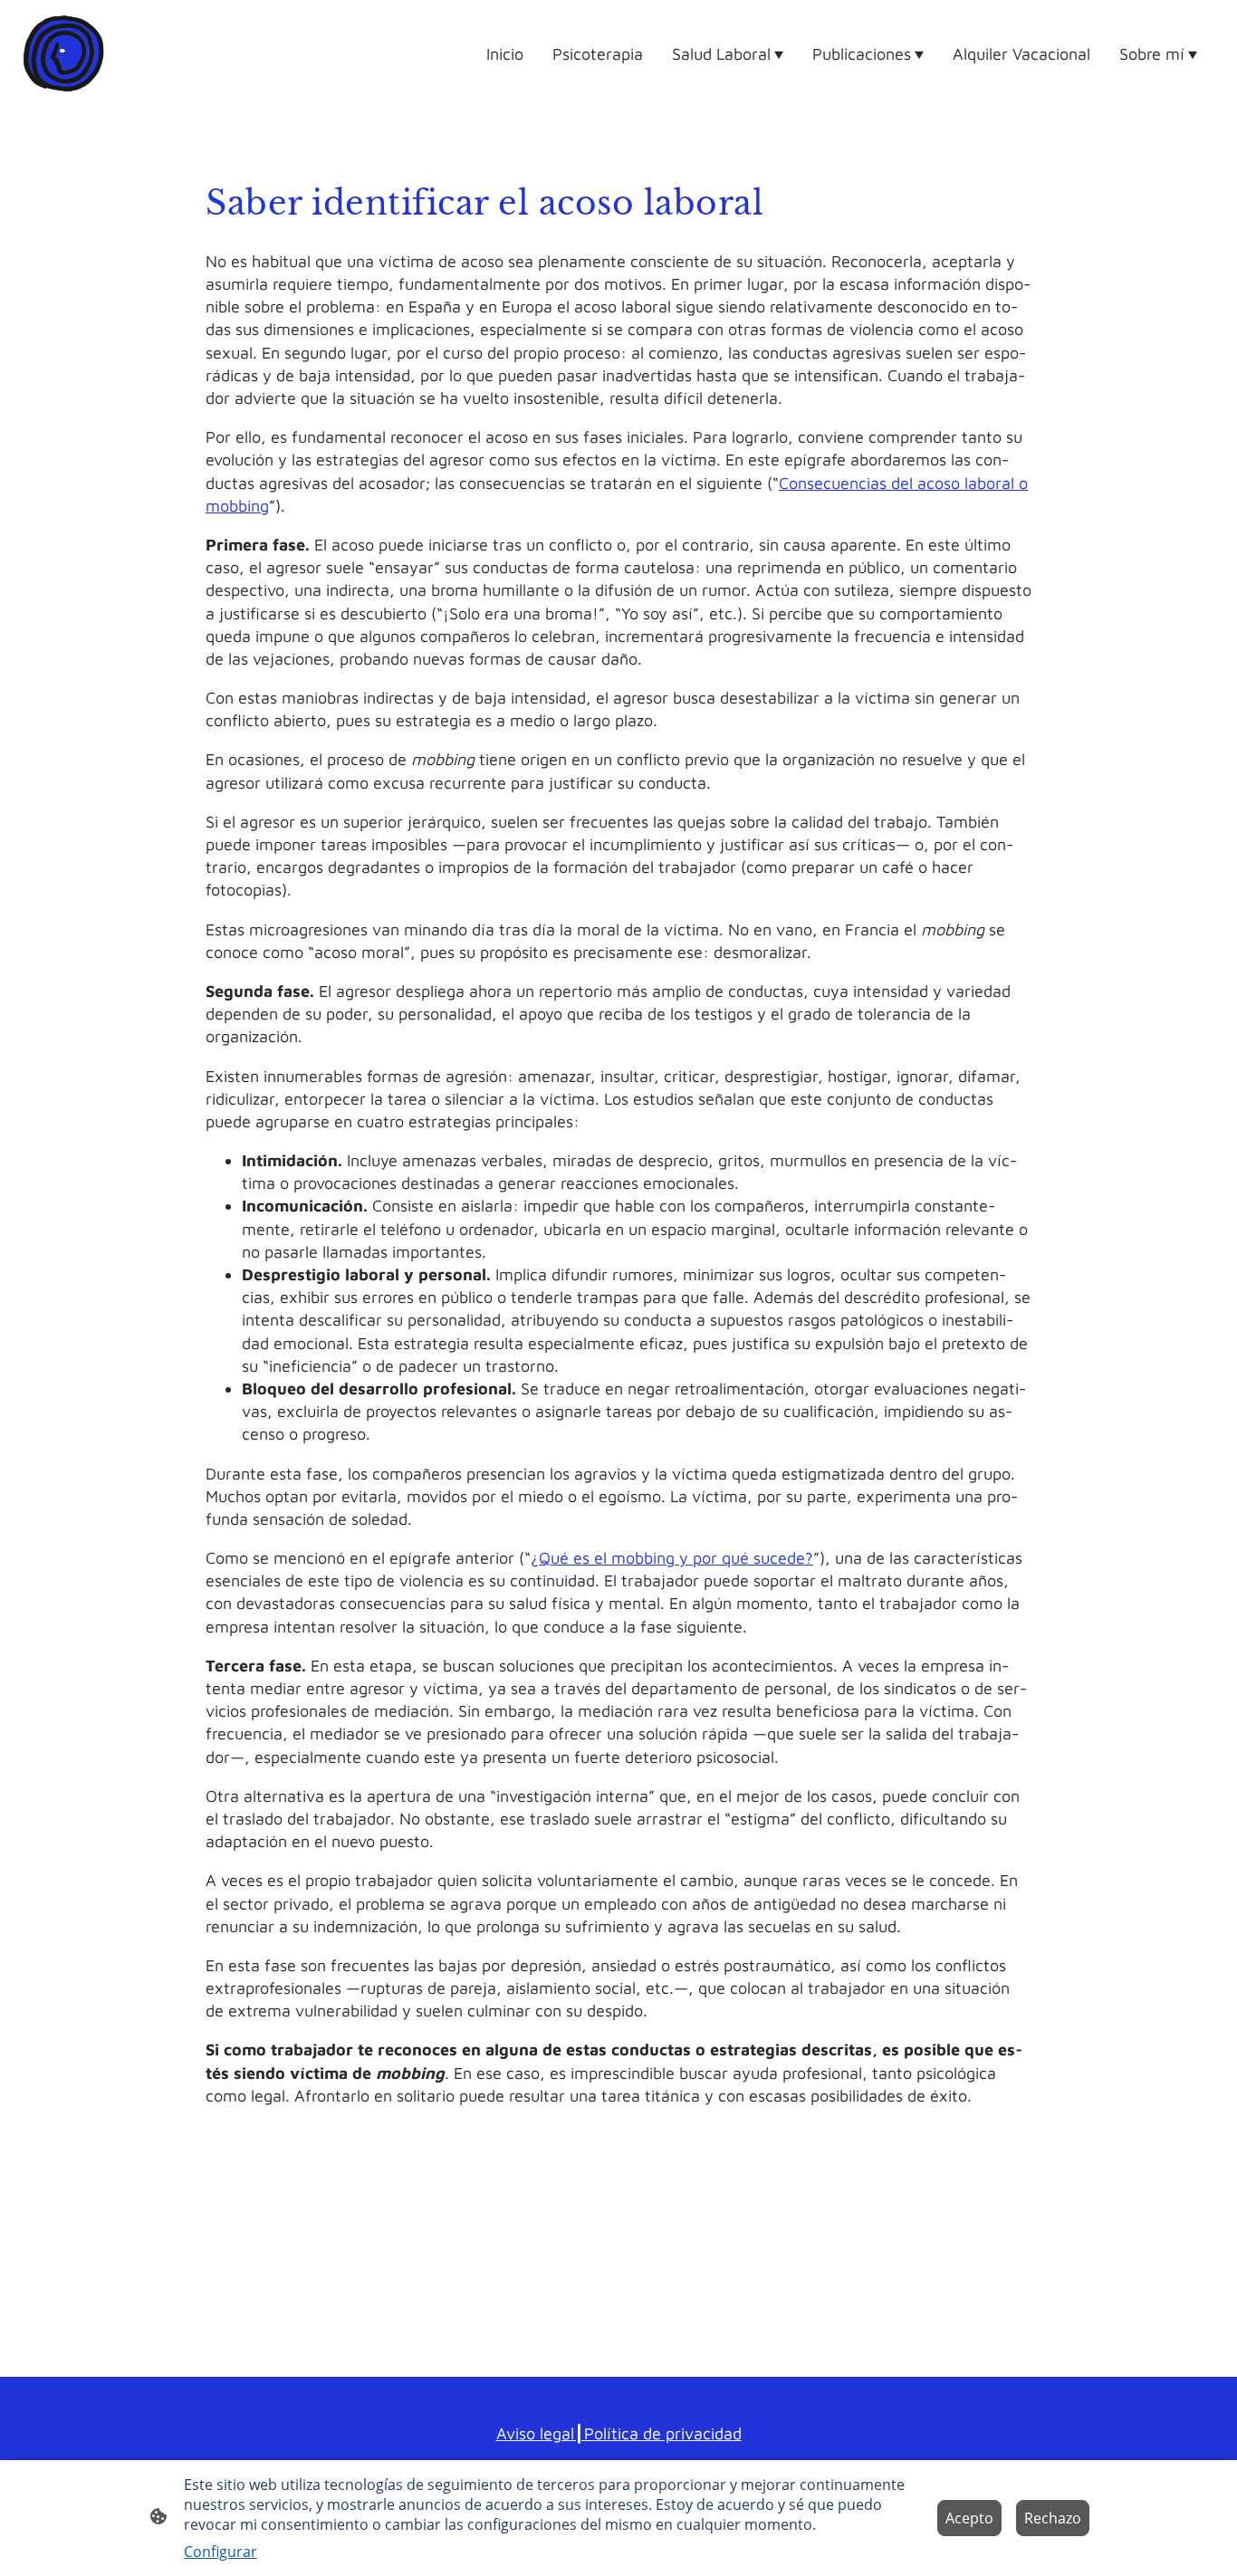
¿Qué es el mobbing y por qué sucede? (672, 1558)
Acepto (969, 2518)
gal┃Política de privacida (642, 2433)
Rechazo (1053, 2518)
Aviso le (524, 2433)
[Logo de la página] (63, 54)
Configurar (221, 2552)
